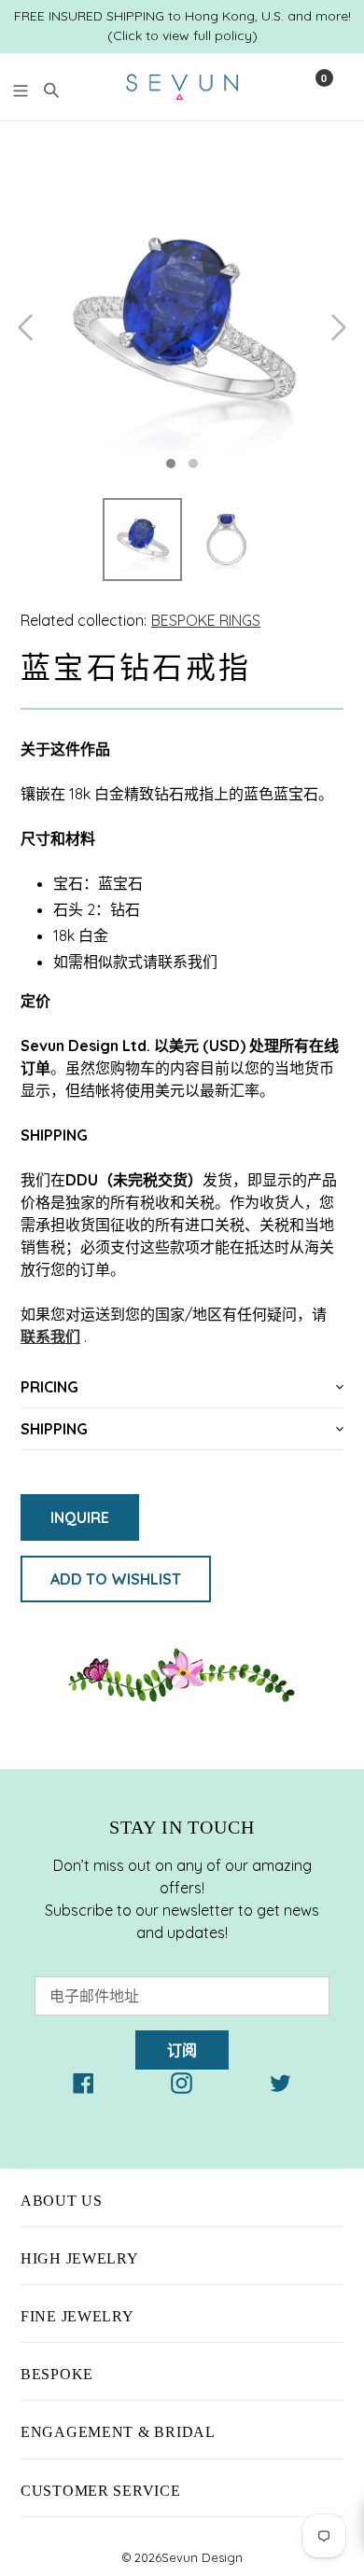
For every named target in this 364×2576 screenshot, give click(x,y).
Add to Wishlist (116, 1579)
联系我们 (50, 1336)
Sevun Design (202, 2557)
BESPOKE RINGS (206, 620)
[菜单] (21, 88)
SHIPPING (54, 1429)
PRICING (49, 1387)
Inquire (80, 1517)
